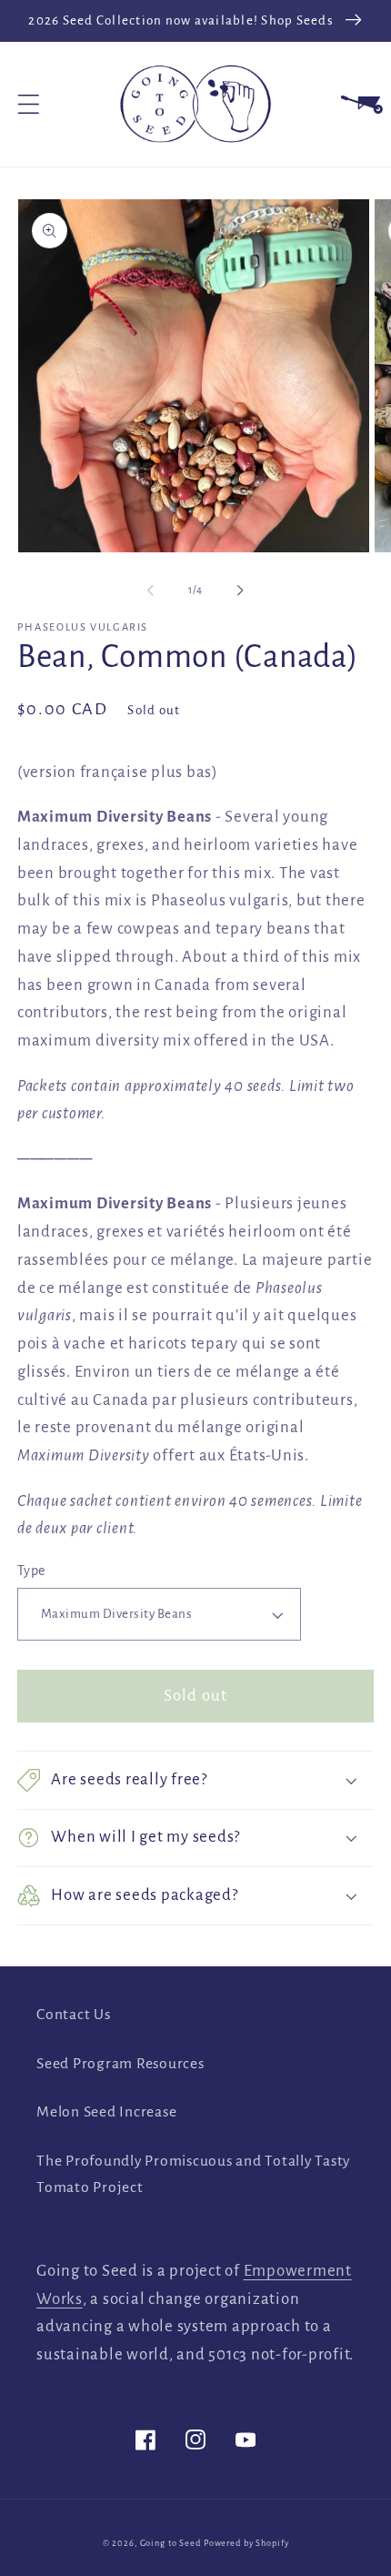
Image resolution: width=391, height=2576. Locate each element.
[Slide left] (151, 591)
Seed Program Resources (120, 2064)
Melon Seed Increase (106, 2112)
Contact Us (74, 2015)
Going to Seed (170, 2543)
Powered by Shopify (246, 2543)
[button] (29, 104)
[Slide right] (241, 591)
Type (31, 1571)
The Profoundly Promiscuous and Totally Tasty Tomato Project (193, 2174)
